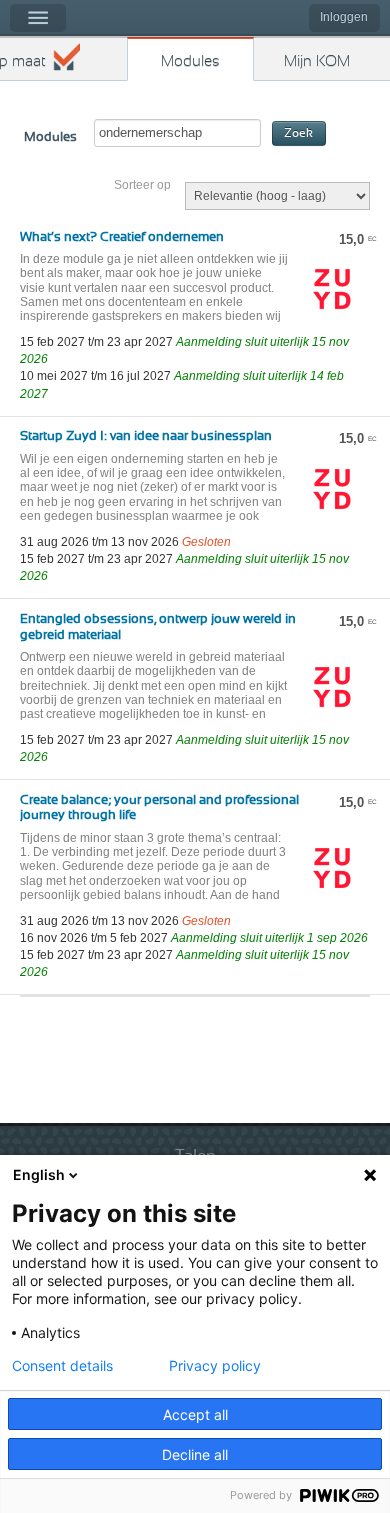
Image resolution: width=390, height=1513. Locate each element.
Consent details (62, 1366)
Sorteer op (142, 185)
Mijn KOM (317, 61)
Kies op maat (23, 61)
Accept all (195, 1414)
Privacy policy (215, 1366)
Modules (190, 61)
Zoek (298, 133)
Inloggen (344, 17)
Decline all (195, 1454)
